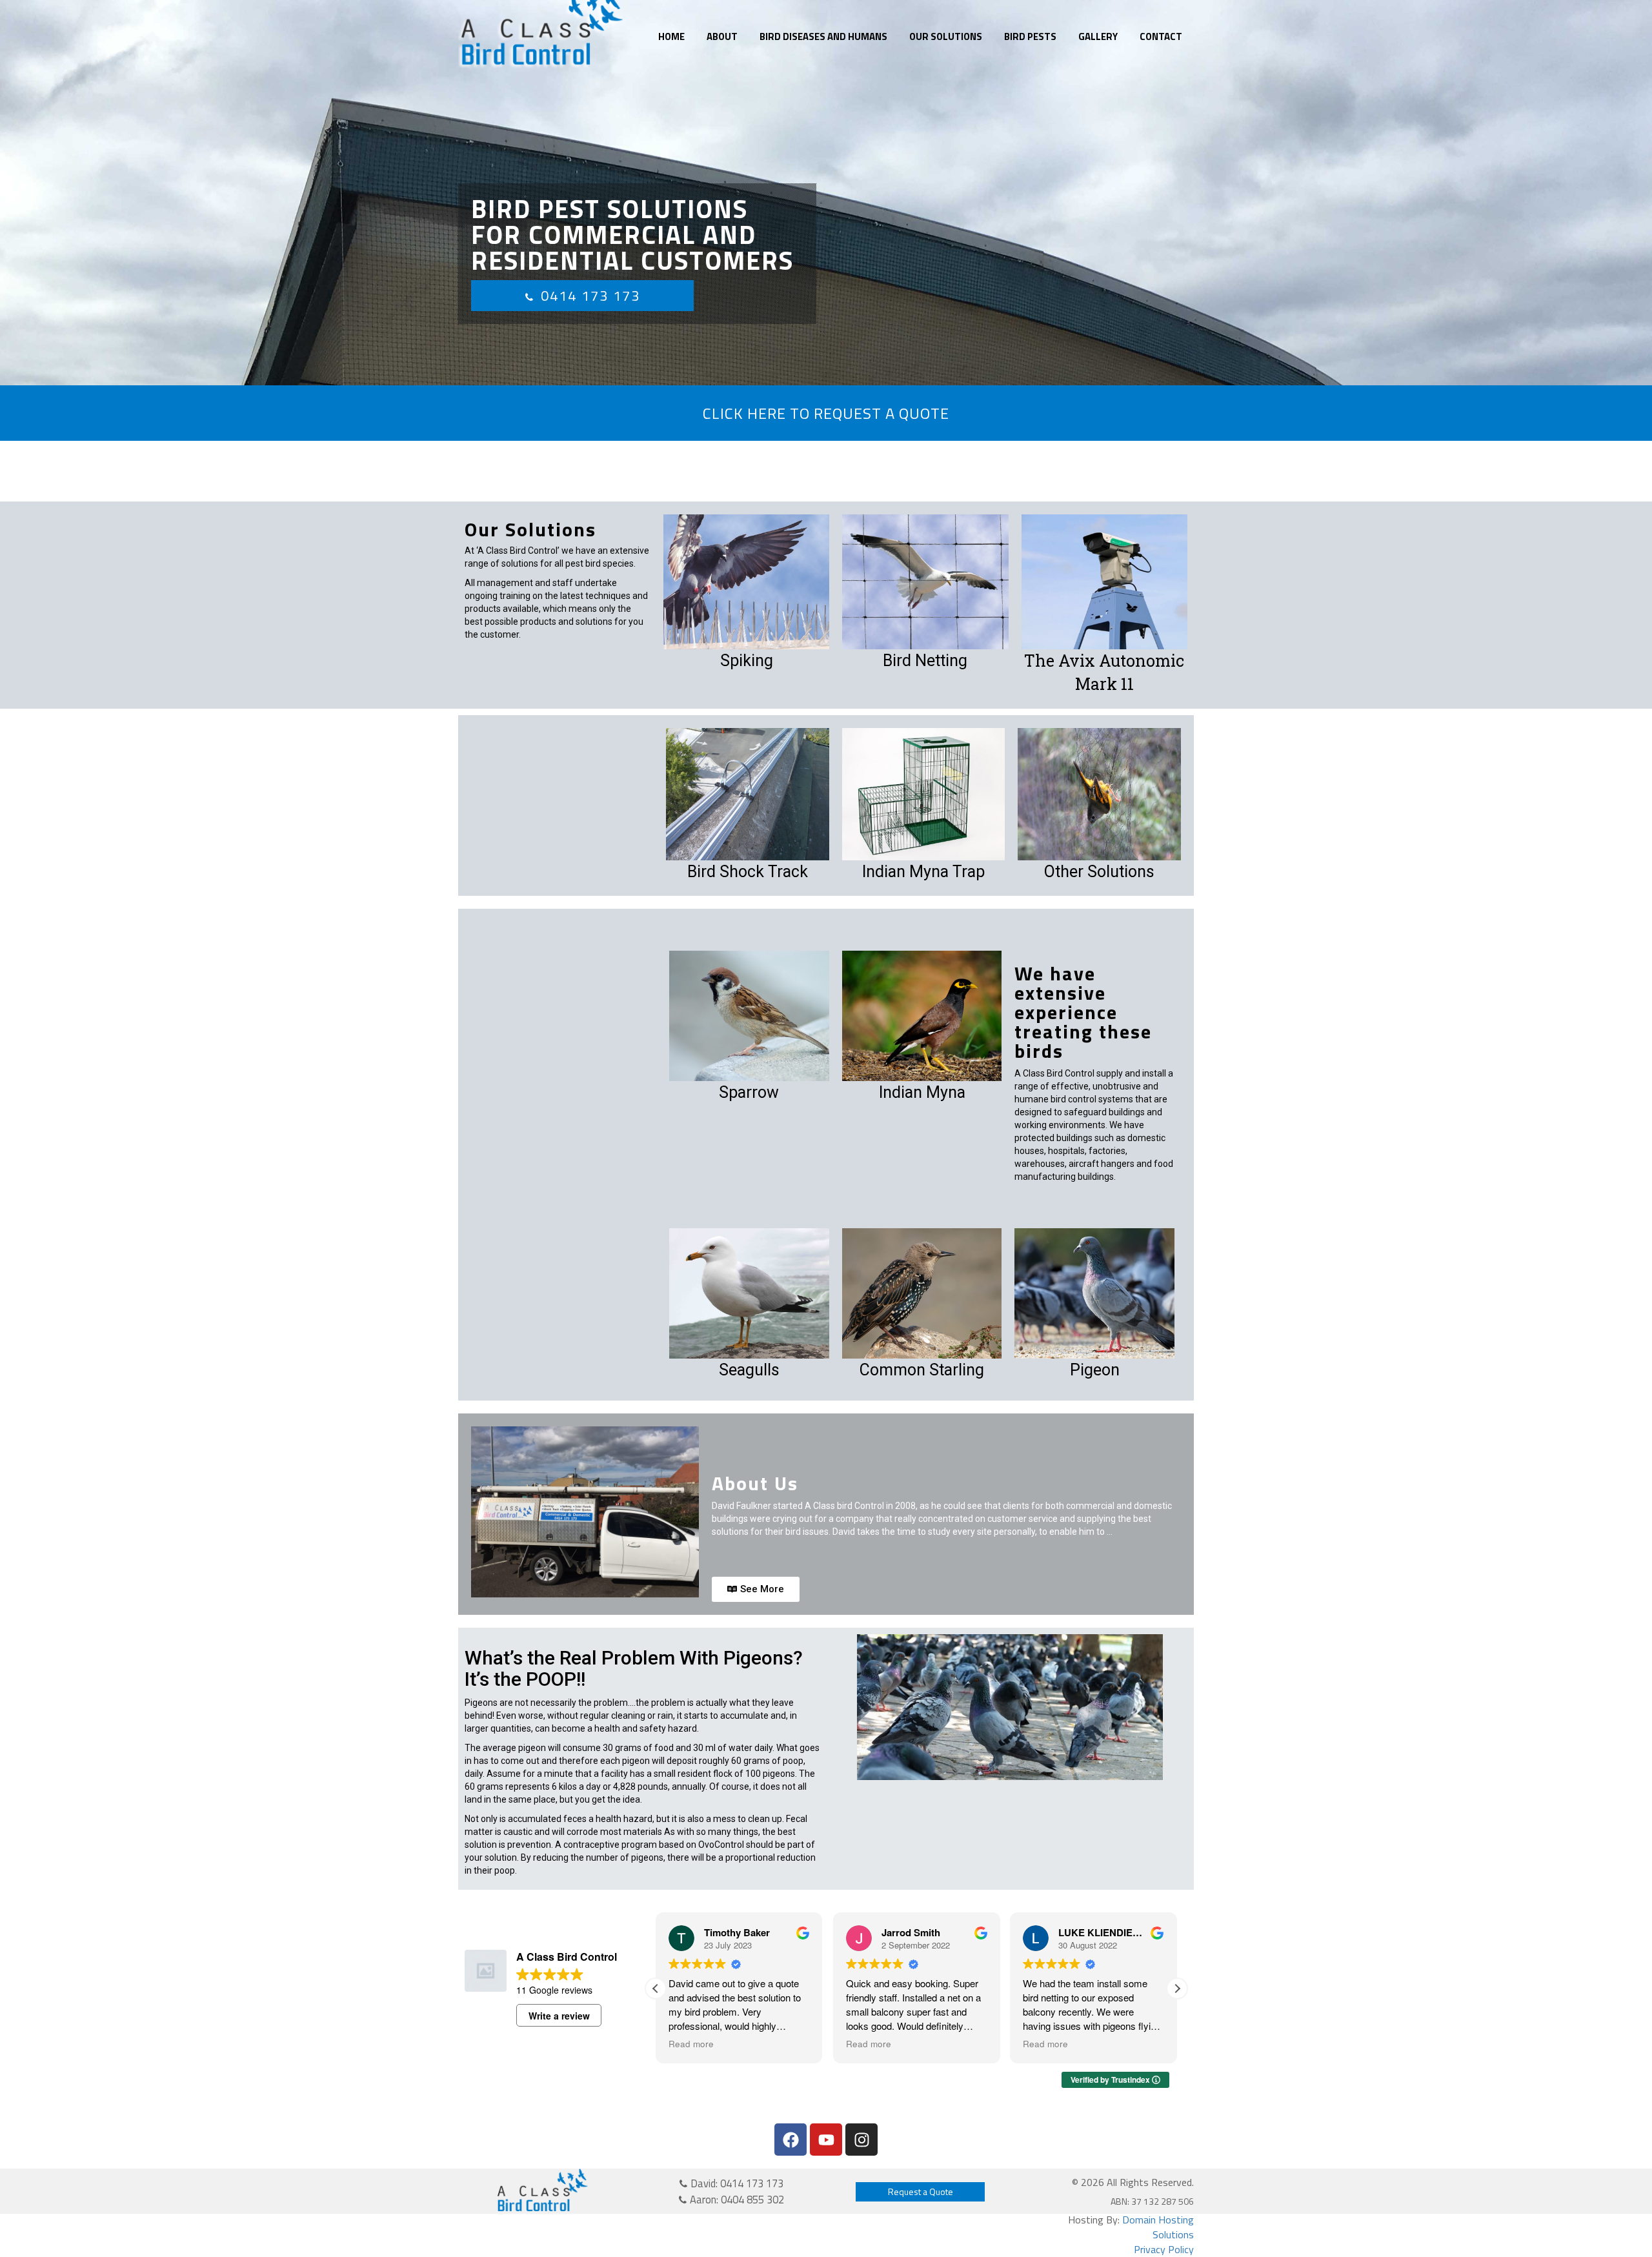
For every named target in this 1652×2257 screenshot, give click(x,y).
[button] (1177, 1989)
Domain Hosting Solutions (1158, 2227)
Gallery (1098, 36)
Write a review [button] (559, 2016)
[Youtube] (826, 2140)
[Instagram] (861, 2140)
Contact (1161, 36)
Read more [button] (765, 2044)
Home (671, 36)
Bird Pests (1030, 36)
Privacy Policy (1164, 2249)
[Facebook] (791, 2140)
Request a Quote (921, 2191)
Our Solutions (946, 36)
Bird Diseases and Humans (823, 36)
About (722, 36)
